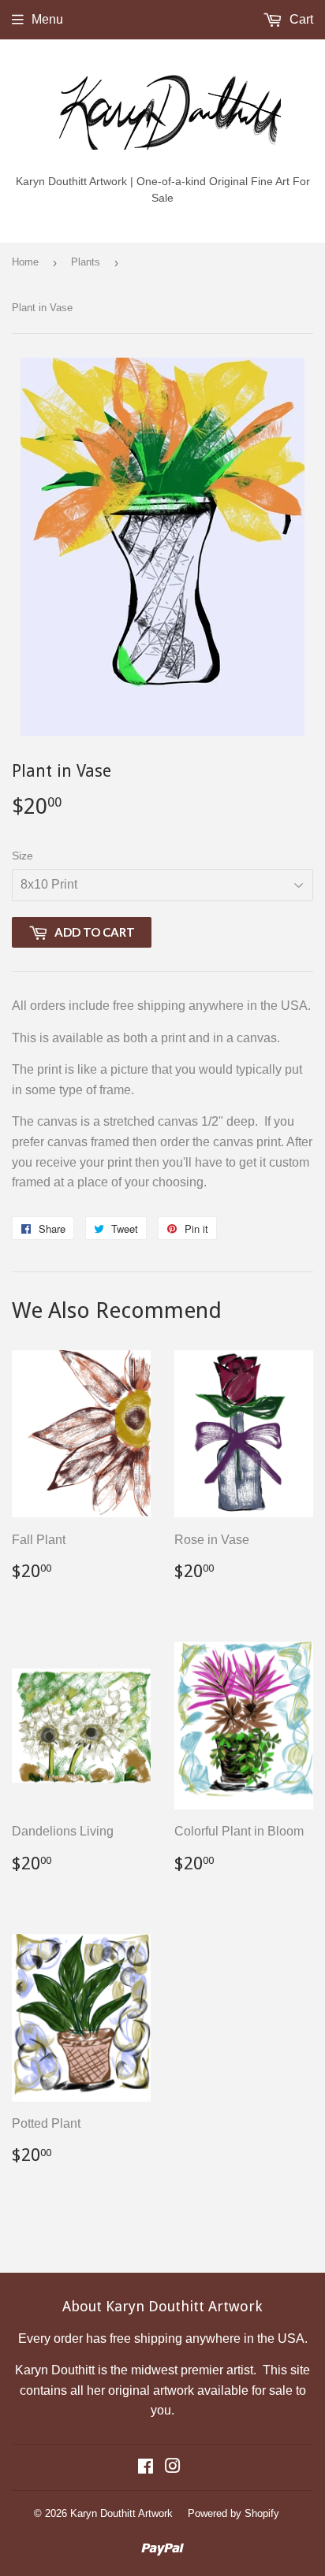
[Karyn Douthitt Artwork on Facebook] (146, 2468)
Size (22, 856)
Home (25, 262)
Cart (300, 19)
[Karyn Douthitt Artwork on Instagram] (173, 2468)
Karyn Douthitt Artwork (121, 2513)
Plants (86, 262)
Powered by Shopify (233, 2513)
